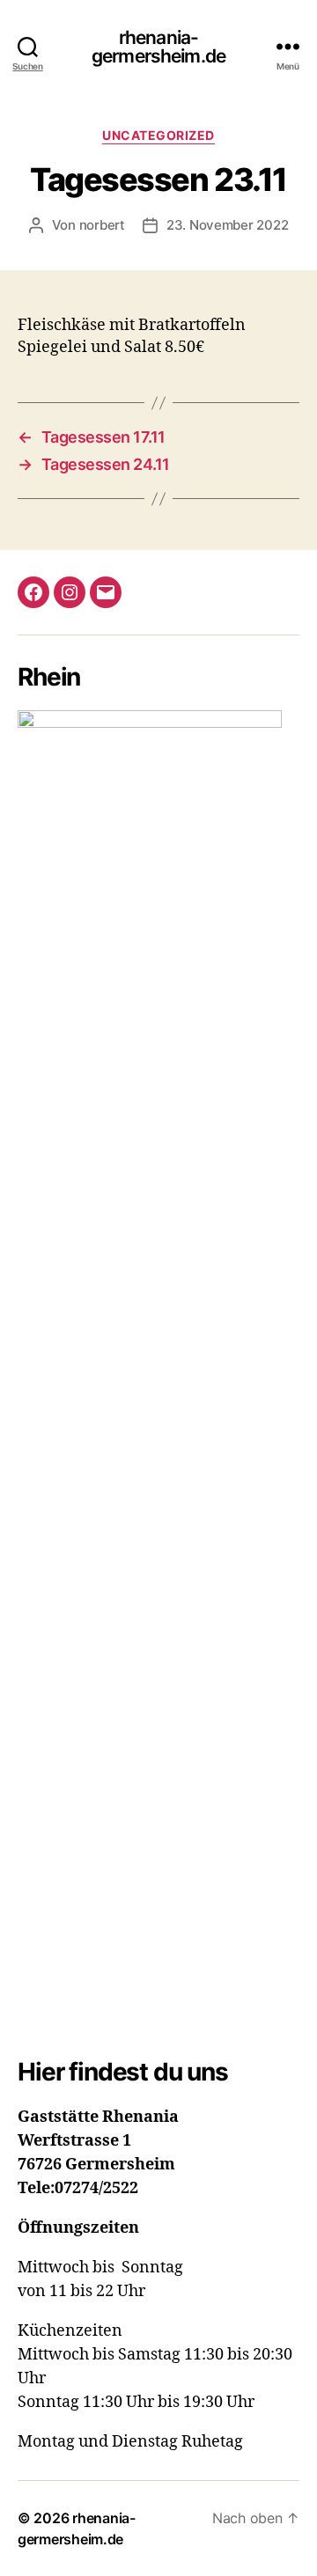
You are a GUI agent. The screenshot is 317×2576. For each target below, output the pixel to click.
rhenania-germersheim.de (158, 47)
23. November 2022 (228, 225)
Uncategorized (158, 135)
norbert (102, 225)
